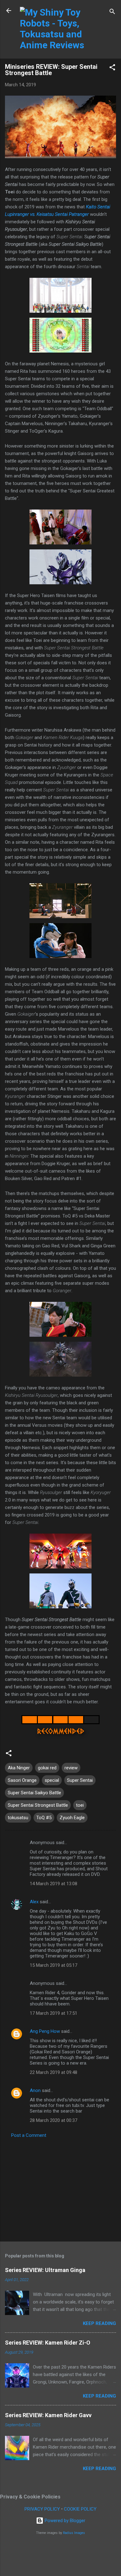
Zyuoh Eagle (72, 1818)
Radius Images (74, 2533)
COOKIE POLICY (80, 2509)
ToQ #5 (44, 1818)
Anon (35, 2090)
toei (80, 1805)
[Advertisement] (60, 2188)
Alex (34, 1902)
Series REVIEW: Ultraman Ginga (45, 2270)
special (52, 1780)
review (71, 1768)
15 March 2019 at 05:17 (54, 1965)
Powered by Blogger (64, 2521)
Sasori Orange (22, 1780)
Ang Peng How (45, 2031)
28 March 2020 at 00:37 (54, 2120)
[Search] (112, 13)
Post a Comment (29, 2135)
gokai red (47, 1768)
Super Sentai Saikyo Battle (34, 1793)
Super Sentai (80, 1780)
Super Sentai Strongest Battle (38, 1805)
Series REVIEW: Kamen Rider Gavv (48, 2415)
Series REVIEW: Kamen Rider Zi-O (48, 2343)
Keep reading (99, 2323)
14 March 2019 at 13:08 (54, 1884)
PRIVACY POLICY (42, 2509)
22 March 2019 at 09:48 (54, 2072)
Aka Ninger (19, 1768)
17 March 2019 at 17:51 (54, 2013)
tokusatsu (18, 1818)
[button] (112, 68)
